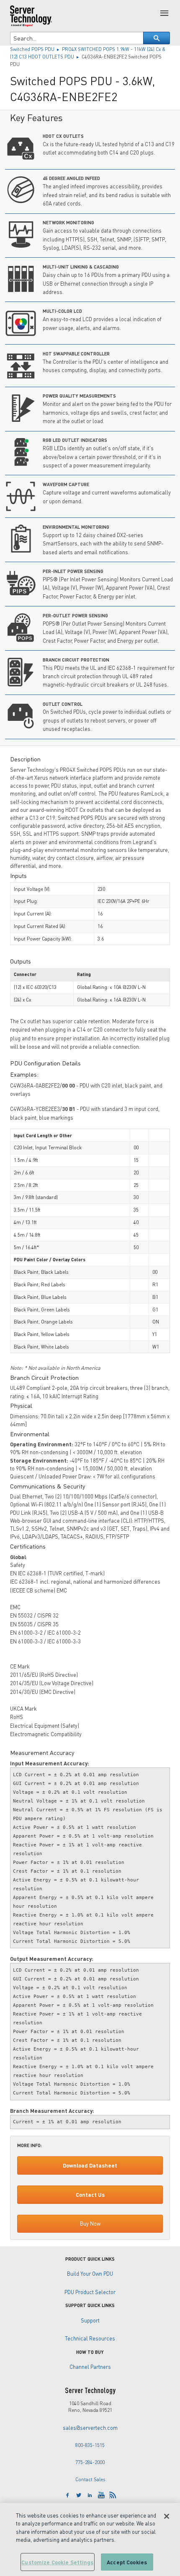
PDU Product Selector (90, 2292)
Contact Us (90, 2195)
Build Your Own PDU (90, 2274)
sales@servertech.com (90, 2428)
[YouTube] (101, 2495)
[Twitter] (79, 2495)
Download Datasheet (90, 2165)
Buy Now (90, 2224)
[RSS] (113, 2495)
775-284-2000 (90, 2462)
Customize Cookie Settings (57, 2562)
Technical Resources (90, 2338)
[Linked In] (90, 2495)
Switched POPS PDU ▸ (36, 49)
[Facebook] (67, 2495)
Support (90, 2320)
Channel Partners (90, 2367)
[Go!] (157, 38)
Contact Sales (90, 2479)
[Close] (167, 2516)
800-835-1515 (90, 2445)
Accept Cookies (127, 2562)
